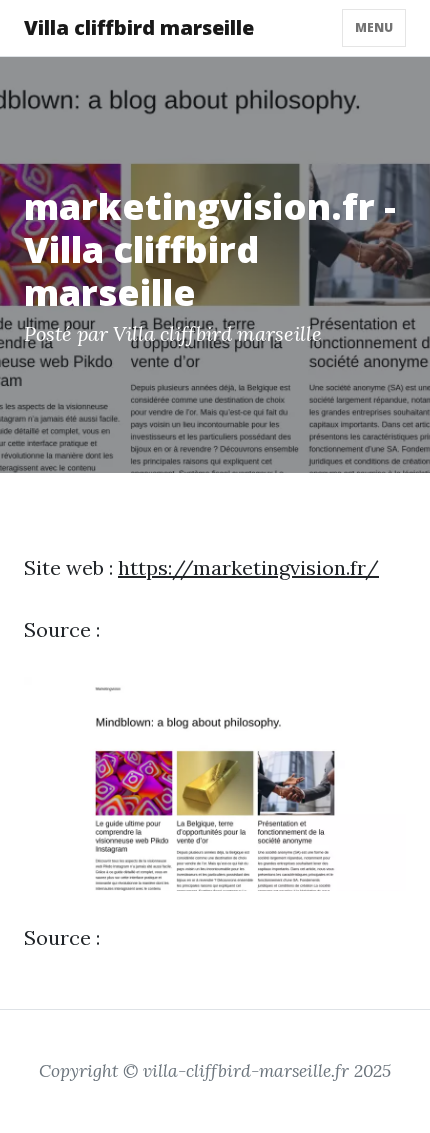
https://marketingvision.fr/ (248, 567)
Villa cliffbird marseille (139, 27)
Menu (374, 27)
